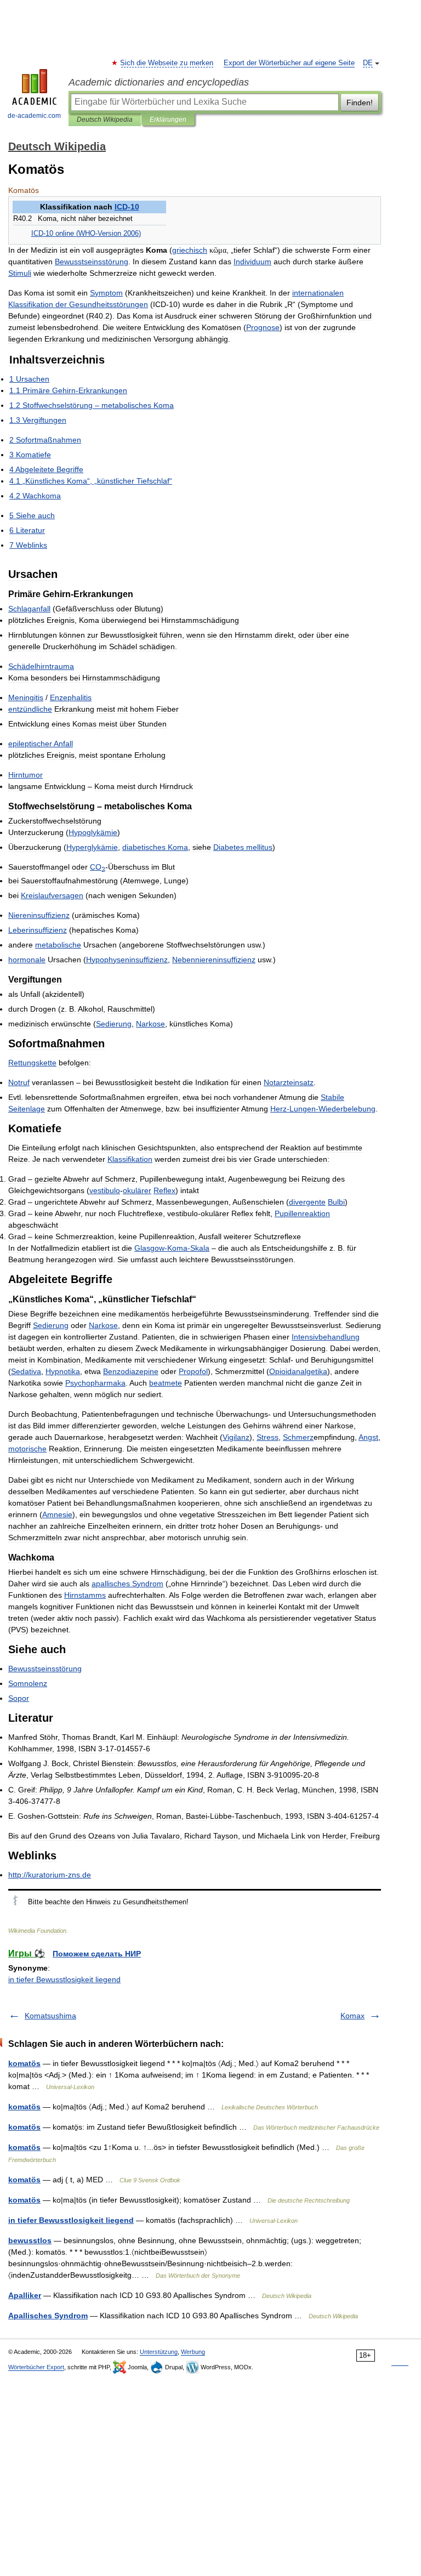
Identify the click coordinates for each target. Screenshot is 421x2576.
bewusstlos (30, 2240)
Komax (352, 2016)
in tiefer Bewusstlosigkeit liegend (64, 1979)
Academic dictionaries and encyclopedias (159, 82)
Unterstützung (159, 2352)
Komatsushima (50, 2016)
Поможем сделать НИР (97, 1954)
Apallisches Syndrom (48, 2316)
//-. (50, 1875)
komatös (24, 2063)
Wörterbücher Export (36, 2367)
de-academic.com (34, 116)
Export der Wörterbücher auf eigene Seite (289, 63)
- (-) (86, 234)
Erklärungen (168, 120)
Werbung (193, 2352)
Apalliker (25, 2295)
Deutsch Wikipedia (105, 120)
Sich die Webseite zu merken (167, 63)
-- (323, 1109)
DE (368, 63)
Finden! (360, 103)
